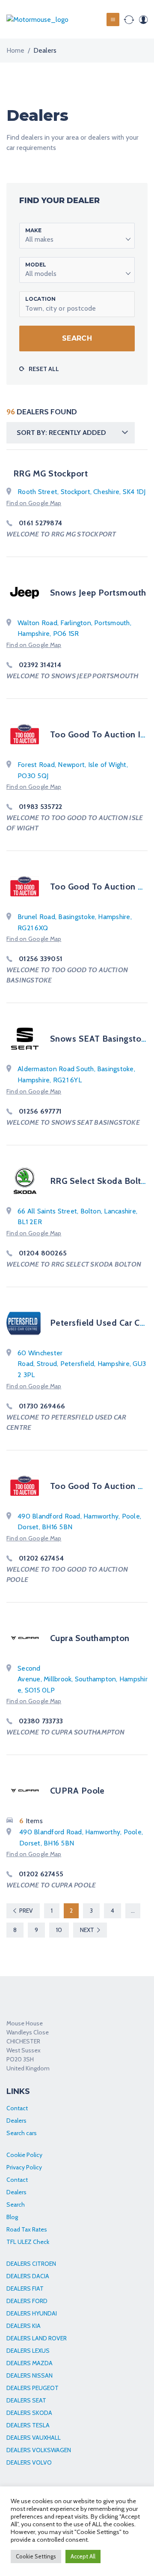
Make (33, 230)
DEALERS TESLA (28, 2425)
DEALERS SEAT (26, 2400)
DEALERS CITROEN (31, 2264)
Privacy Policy (24, 2167)
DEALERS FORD (27, 2301)
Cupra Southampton (90, 1638)
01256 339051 (41, 959)
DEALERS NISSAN (30, 2375)
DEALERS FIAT (25, 2288)
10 (59, 1930)
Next (87, 1930)
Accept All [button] (83, 2556)
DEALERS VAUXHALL (34, 2438)
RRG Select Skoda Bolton (101, 1181)
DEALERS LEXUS (28, 2351)
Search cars (22, 2133)
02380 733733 (41, 1721)
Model (36, 265)
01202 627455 (41, 1874)
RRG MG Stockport (50, 473)
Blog (12, 2217)
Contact (17, 2108)
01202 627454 (41, 1558)
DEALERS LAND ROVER (37, 2338)
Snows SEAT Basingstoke (100, 1039)
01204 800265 (43, 1253)
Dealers (16, 2121)
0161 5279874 (40, 523)
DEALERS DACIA (28, 2276)
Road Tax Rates (27, 2229)
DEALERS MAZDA (30, 2363)
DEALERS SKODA (29, 2413)
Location (40, 299)
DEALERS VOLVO (29, 2462)
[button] (77, 236)
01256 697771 (40, 1111)
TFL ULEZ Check (28, 2242)
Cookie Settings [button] (36, 2556)
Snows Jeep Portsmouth (98, 593)
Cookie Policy (24, 2155)
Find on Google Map (34, 503)
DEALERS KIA (24, 2326)
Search (77, 338)
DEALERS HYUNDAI (32, 2313)
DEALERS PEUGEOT (33, 2388)
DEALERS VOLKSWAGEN (39, 2450)
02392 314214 (40, 665)
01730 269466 (42, 1406)
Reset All (44, 369)
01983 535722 (40, 807)
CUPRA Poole (77, 1791)
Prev (26, 1911)
